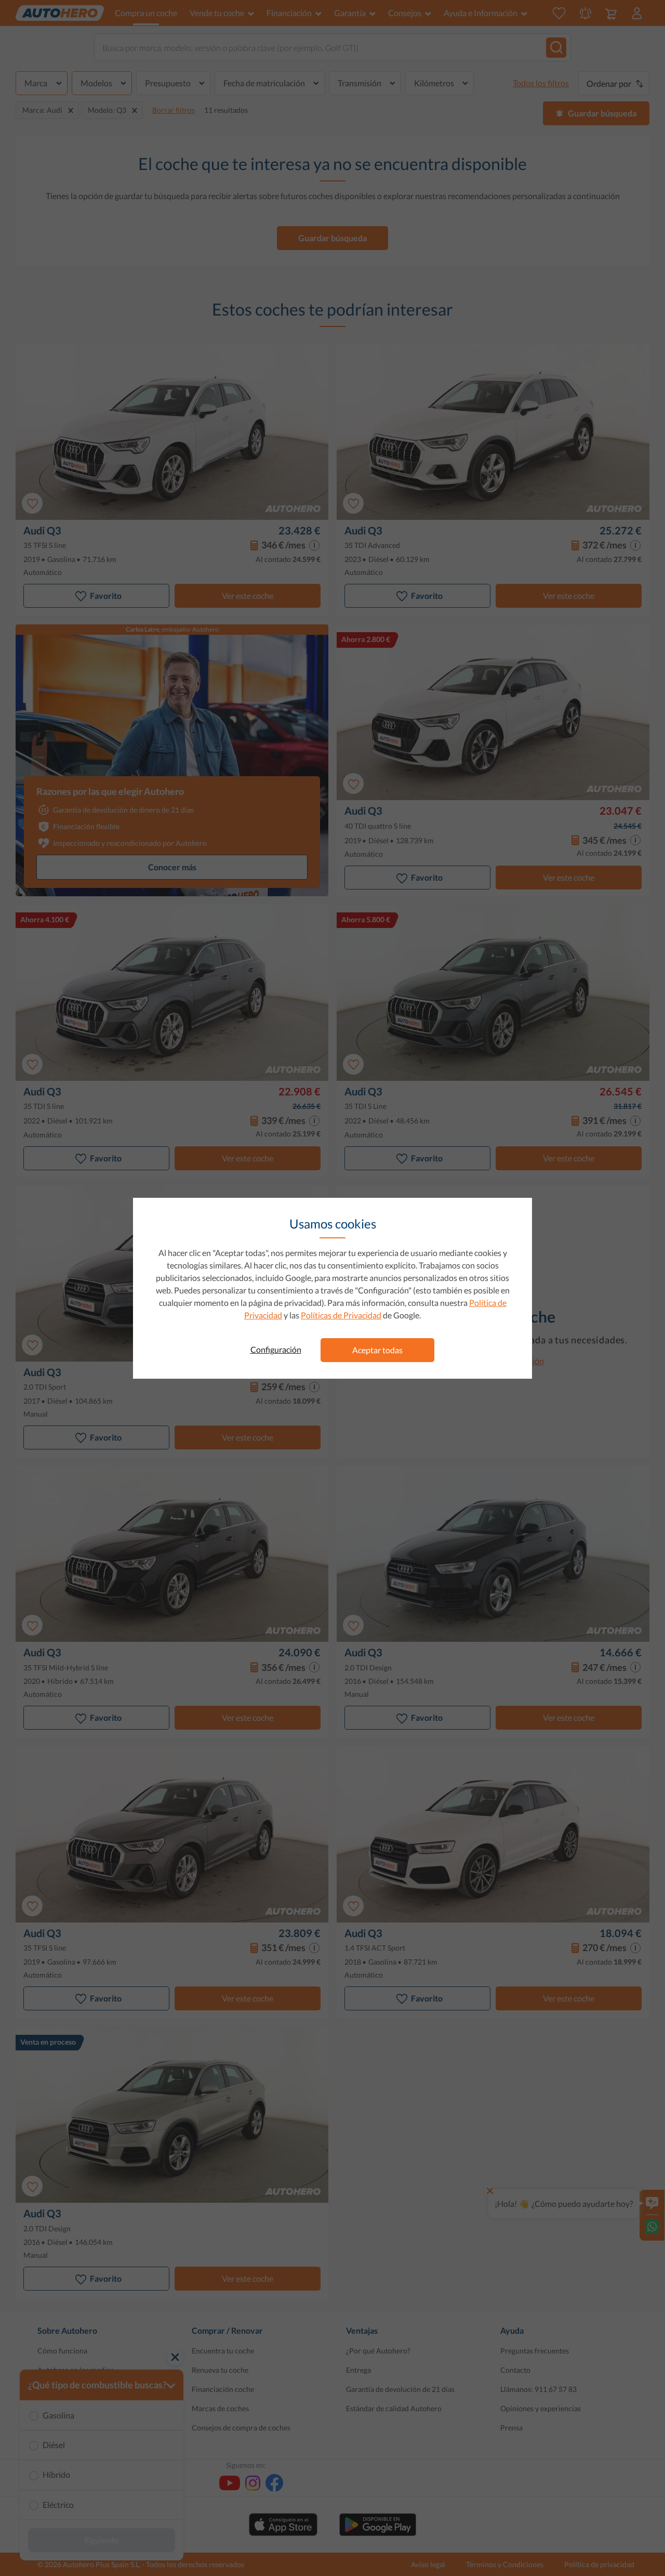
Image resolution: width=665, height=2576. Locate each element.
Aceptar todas (377, 1350)
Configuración (276, 1349)
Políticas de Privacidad (341, 1315)
